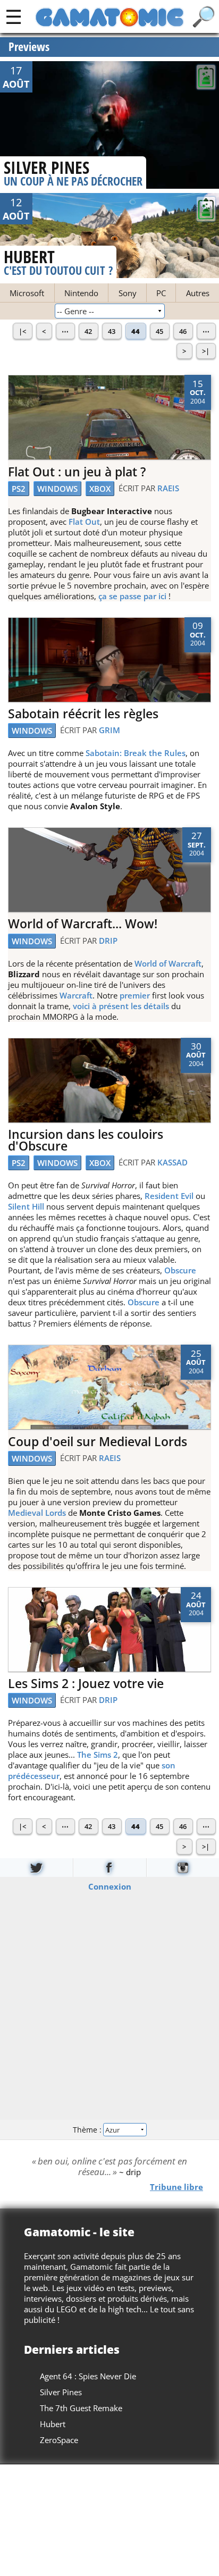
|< (22, 331)
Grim (109, 730)
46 (183, 331)
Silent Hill (26, 1206)
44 (136, 331)
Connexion (110, 1886)
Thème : (88, 2130)
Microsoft (27, 293)
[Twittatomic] (36, 1868)
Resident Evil (169, 1196)
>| (206, 351)
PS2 (19, 489)
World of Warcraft (168, 963)
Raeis (168, 488)
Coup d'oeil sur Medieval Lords (98, 1442)
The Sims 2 (98, 1755)
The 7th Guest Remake (81, 2408)
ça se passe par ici (132, 596)
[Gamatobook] (109, 1868)
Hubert (53, 2424)
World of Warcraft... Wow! (83, 924)
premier (135, 995)
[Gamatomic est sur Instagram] (183, 1868)
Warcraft (76, 995)
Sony (128, 293)
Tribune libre (176, 2187)
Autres (198, 293)
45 (159, 331)
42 (88, 331)
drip (108, 941)
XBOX (100, 489)
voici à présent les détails (121, 1006)
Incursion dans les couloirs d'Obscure (86, 1140)
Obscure (180, 1270)
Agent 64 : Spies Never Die (88, 2376)
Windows (57, 489)
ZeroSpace (59, 2440)
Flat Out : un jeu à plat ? (77, 472)
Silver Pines (61, 2392)
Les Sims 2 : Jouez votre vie (86, 1684)
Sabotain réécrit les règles (83, 714)
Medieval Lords (37, 1513)
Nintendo (81, 293)
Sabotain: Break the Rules (136, 753)
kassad (172, 1162)
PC (161, 293)
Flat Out (84, 522)
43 (112, 331)
